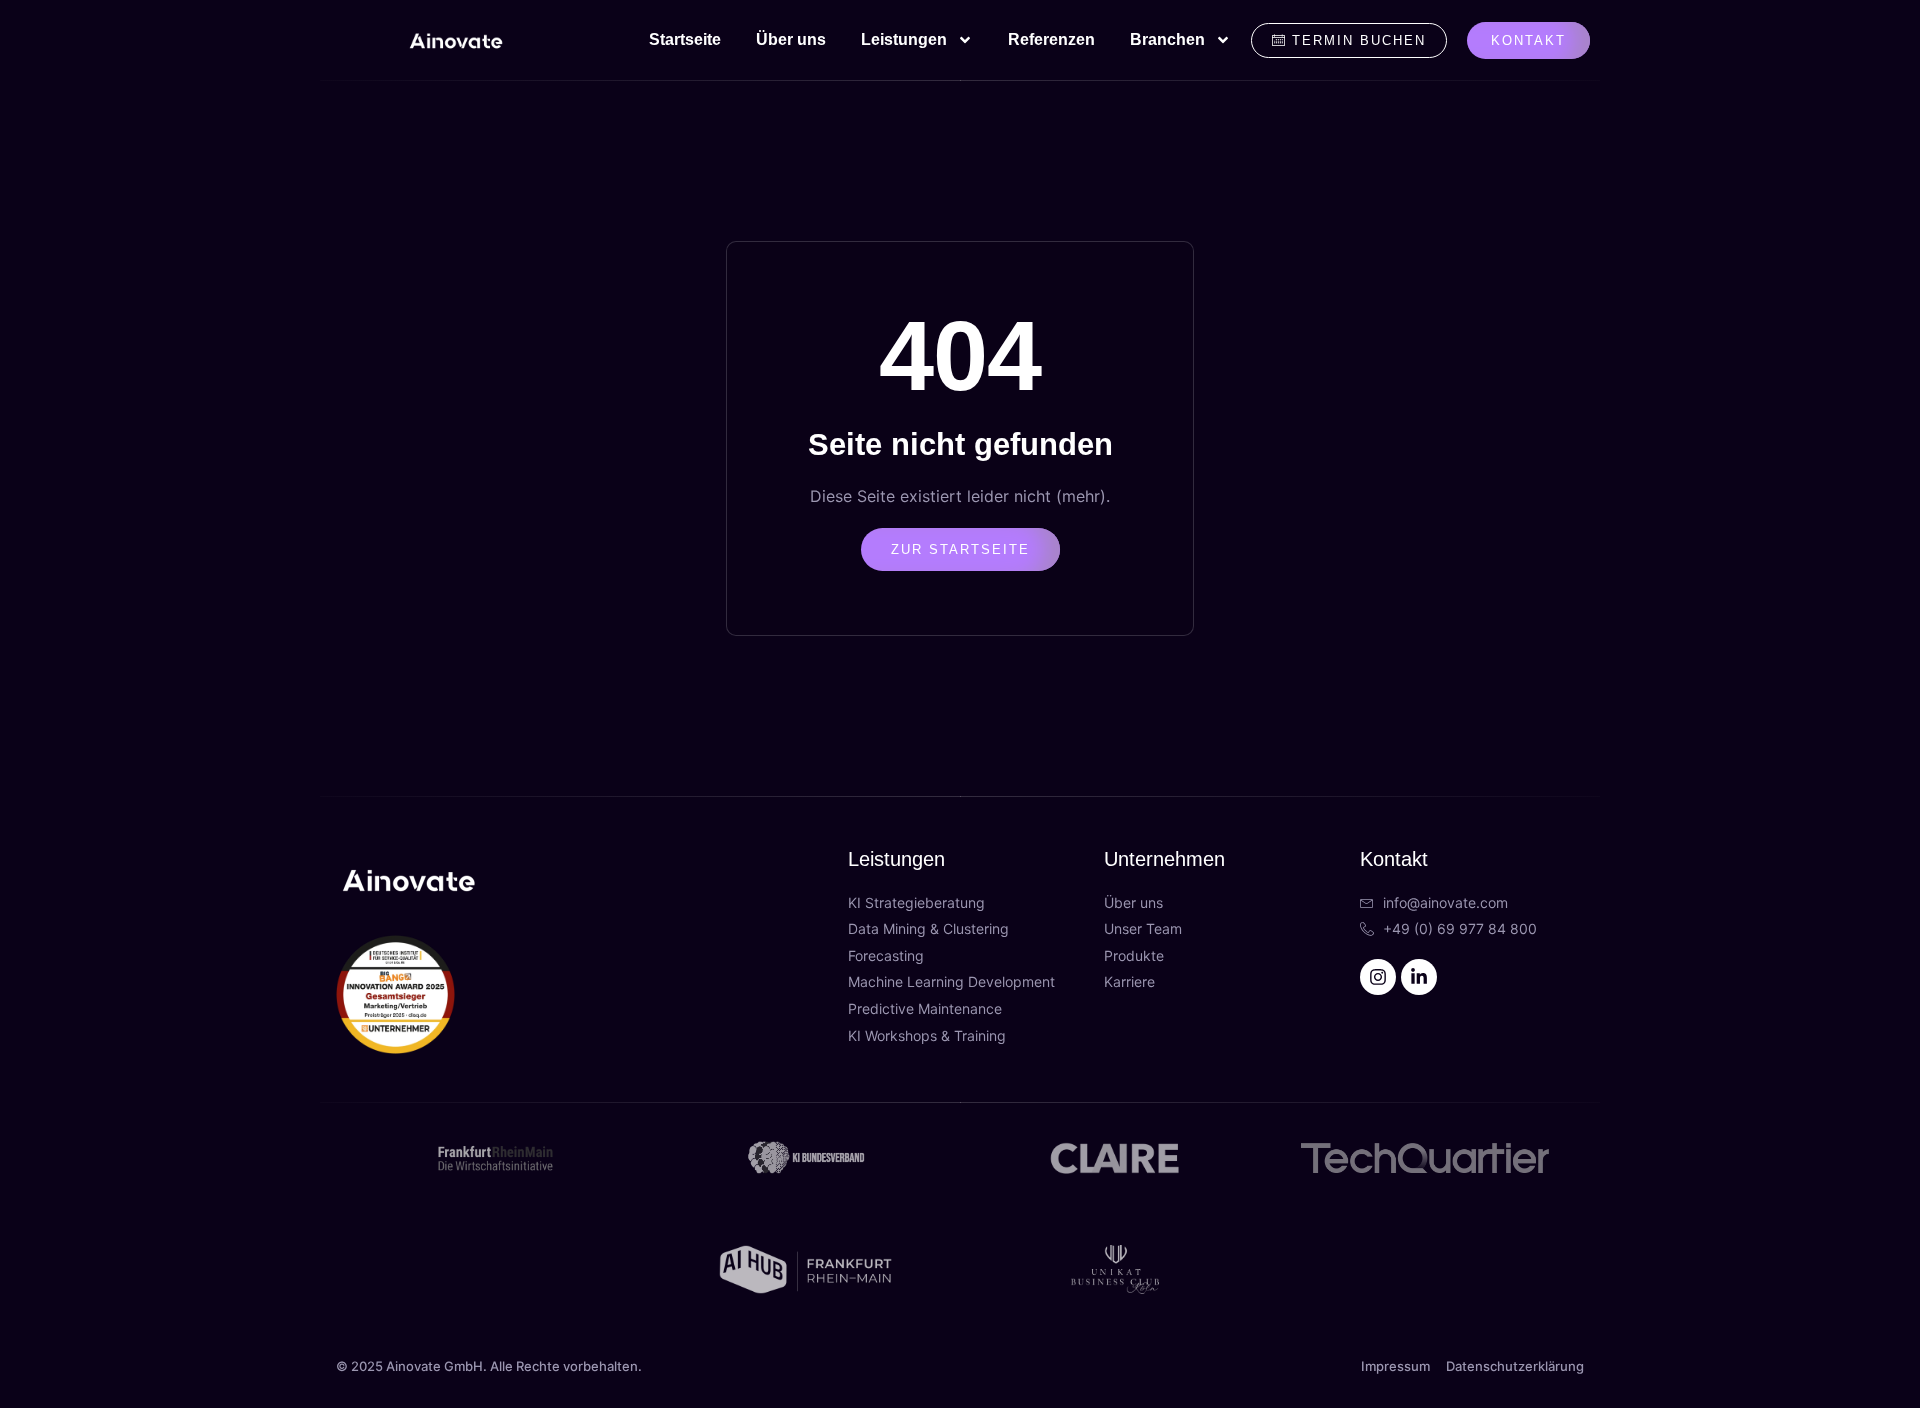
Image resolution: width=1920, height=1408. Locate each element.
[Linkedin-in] (1419, 977)
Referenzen (1051, 39)
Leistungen (904, 39)
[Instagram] (1378, 977)
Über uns (791, 39)
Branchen (1167, 39)
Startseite (685, 39)
